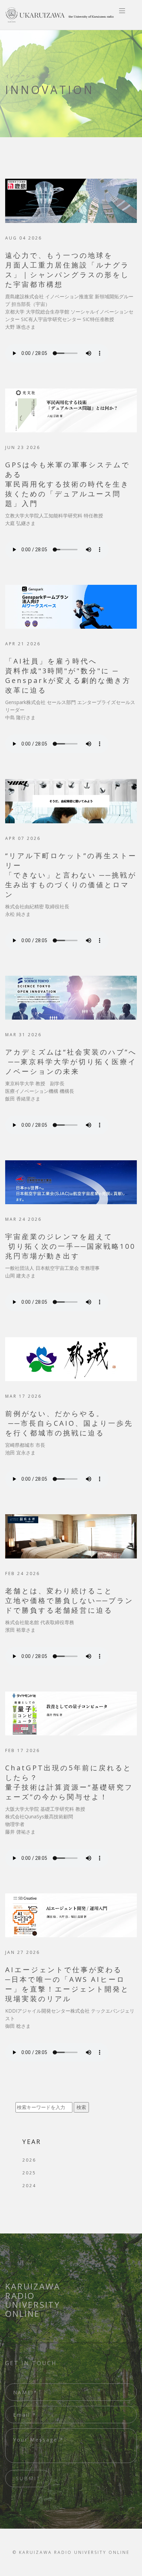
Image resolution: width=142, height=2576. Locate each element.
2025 (29, 2173)
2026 (29, 2160)
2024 (29, 2186)
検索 (81, 2107)
